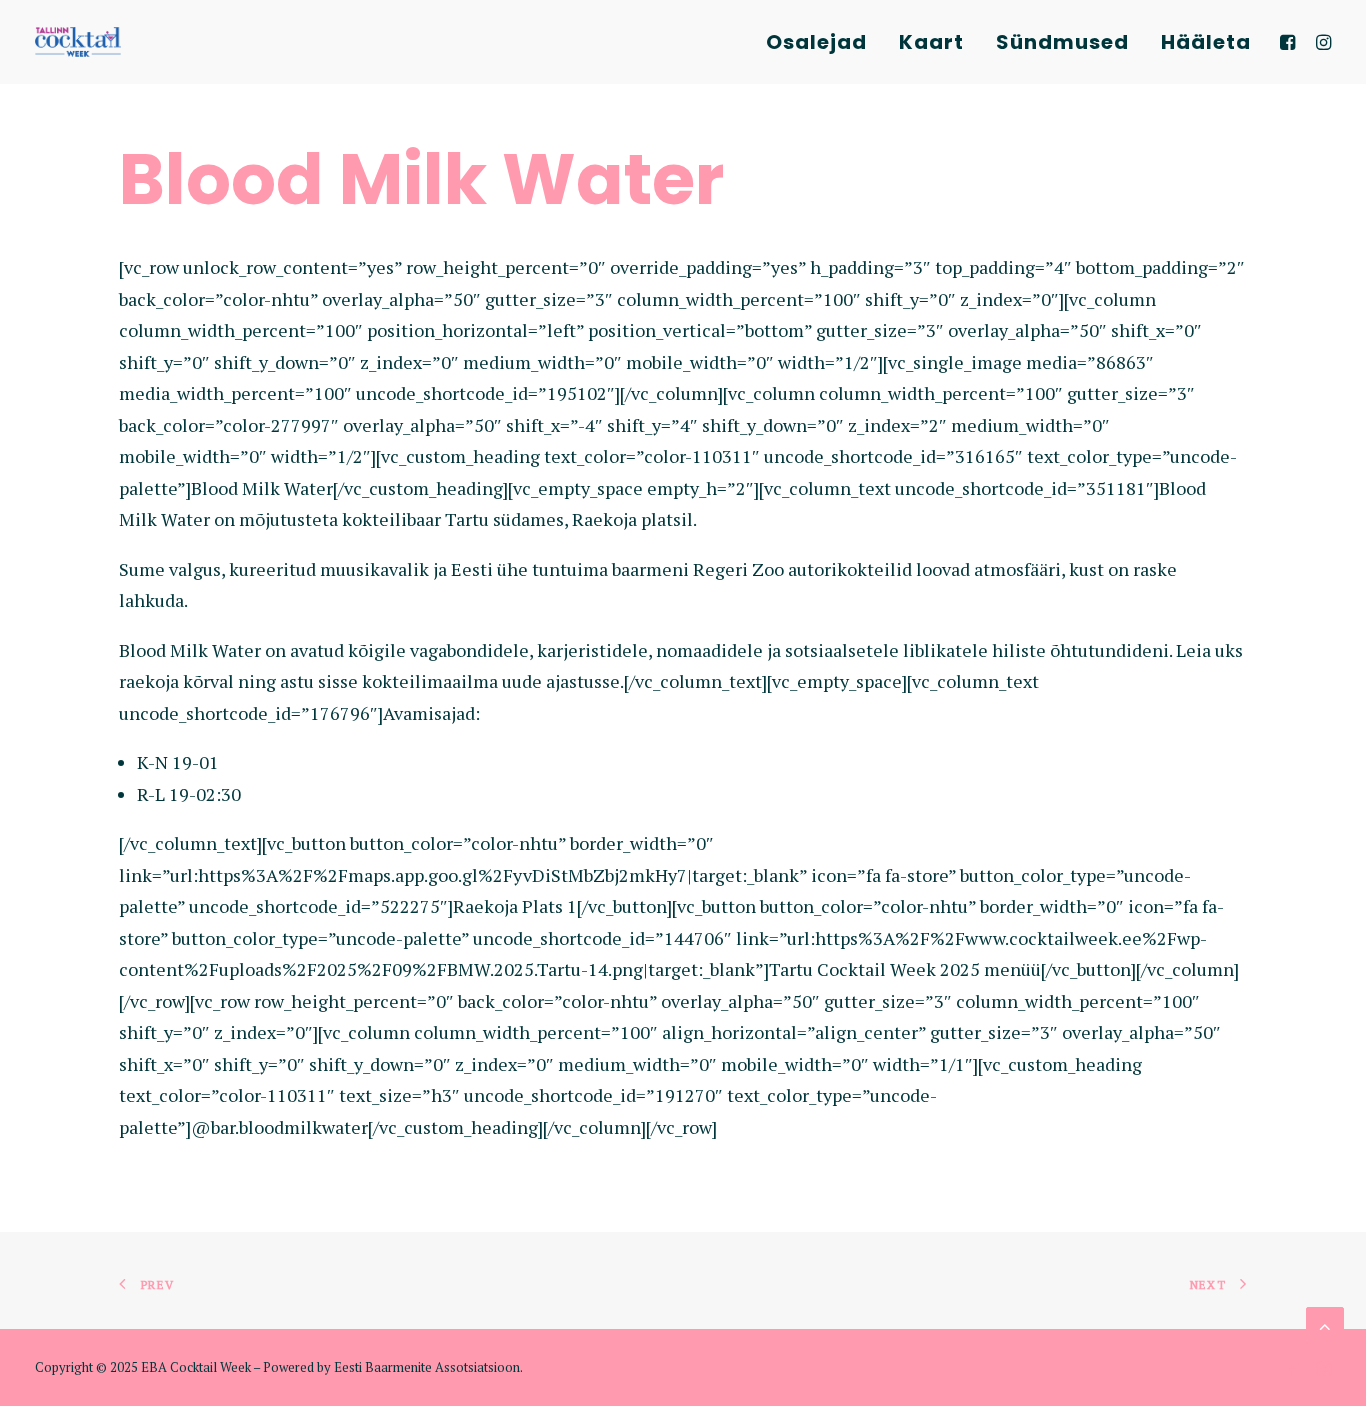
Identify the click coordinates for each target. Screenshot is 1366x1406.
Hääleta (1206, 42)
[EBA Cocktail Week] (78, 42)
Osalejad (816, 42)
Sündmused (1062, 42)
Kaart (931, 42)
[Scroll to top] (1325, 1324)
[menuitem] (816, 42)
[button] (1290, 42)
